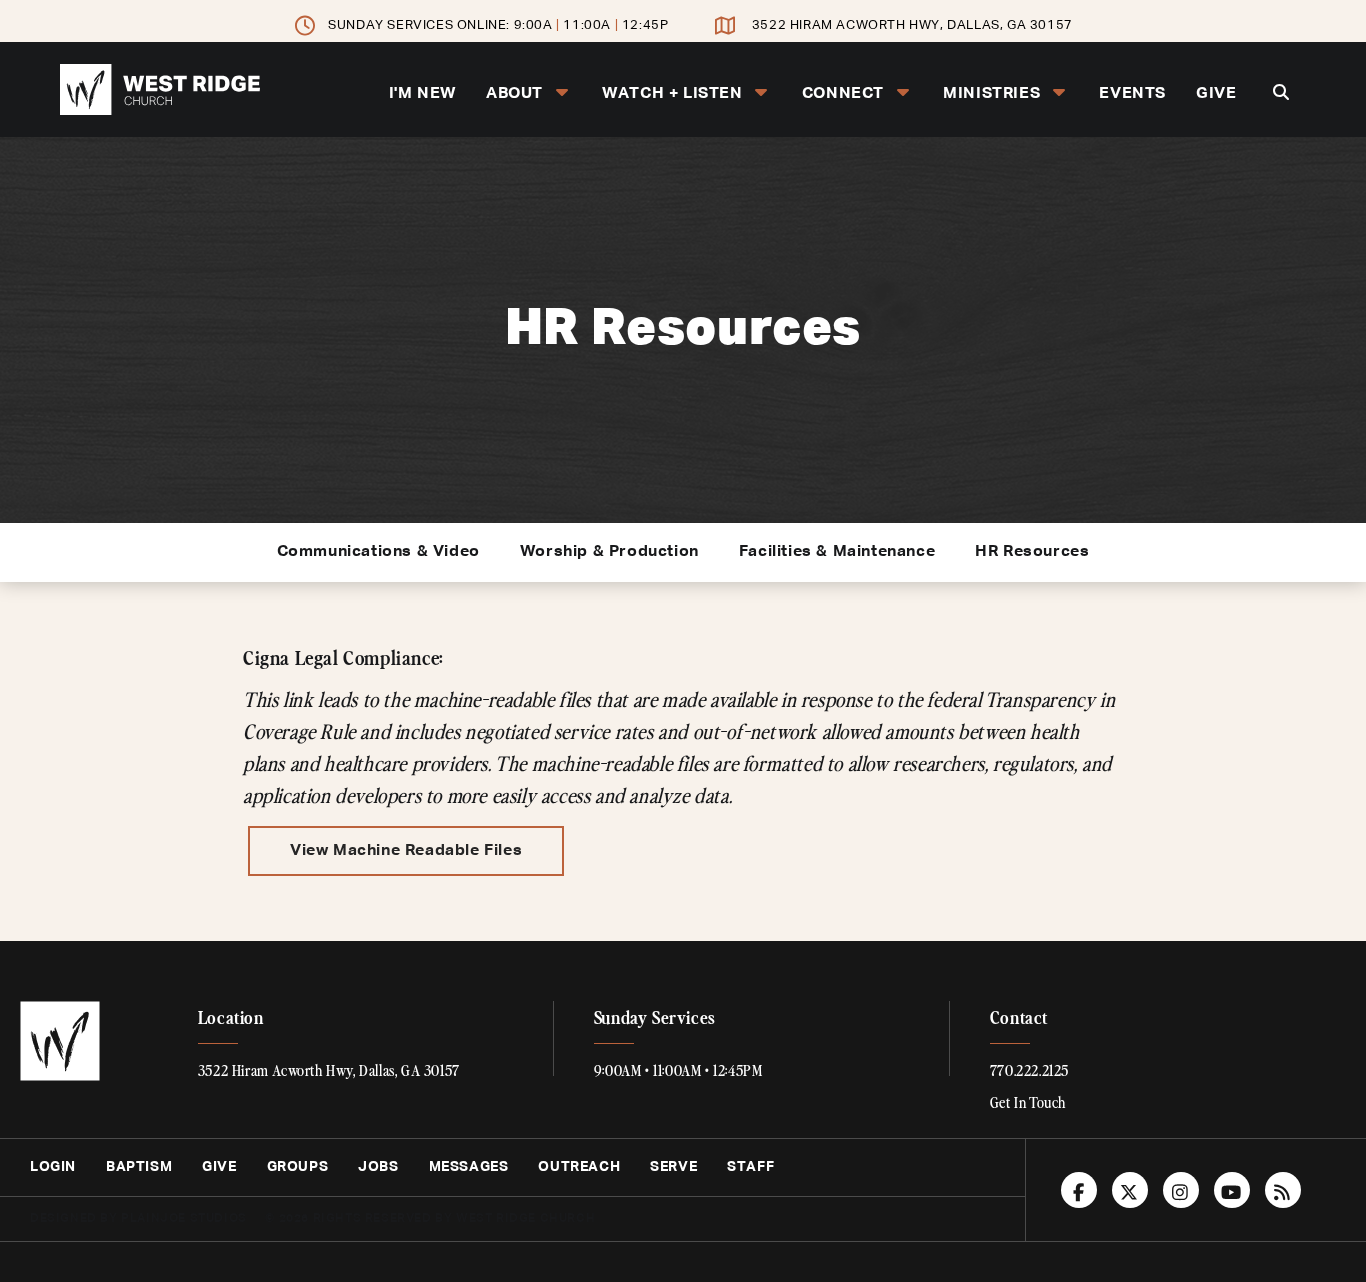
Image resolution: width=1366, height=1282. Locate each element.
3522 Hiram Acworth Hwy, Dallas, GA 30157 (912, 25)
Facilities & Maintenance (837, 552)
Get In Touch (1028, 1102)
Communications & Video (378, 552)
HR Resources (1032, 552)
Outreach (579, 1167)
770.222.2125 (1029, 1070)
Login (53, 1167)
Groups (298, 1167)
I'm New (422, 94)
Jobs (378, 1167)
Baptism (139, 1167)
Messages (469, 1167)
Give (1216, 94)
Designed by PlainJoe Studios (138, 1219)
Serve (673, 1167)
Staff (750, 1167)
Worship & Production (609, 552)
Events (1132, 94)
